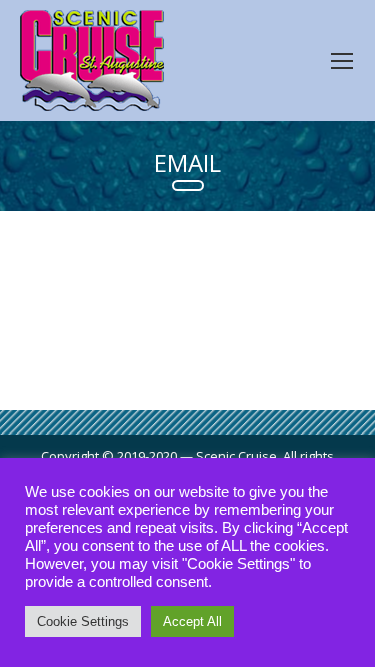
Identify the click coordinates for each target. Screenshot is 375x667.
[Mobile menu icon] (342, 61)
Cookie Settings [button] (83, 621)
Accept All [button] (192, 621)
